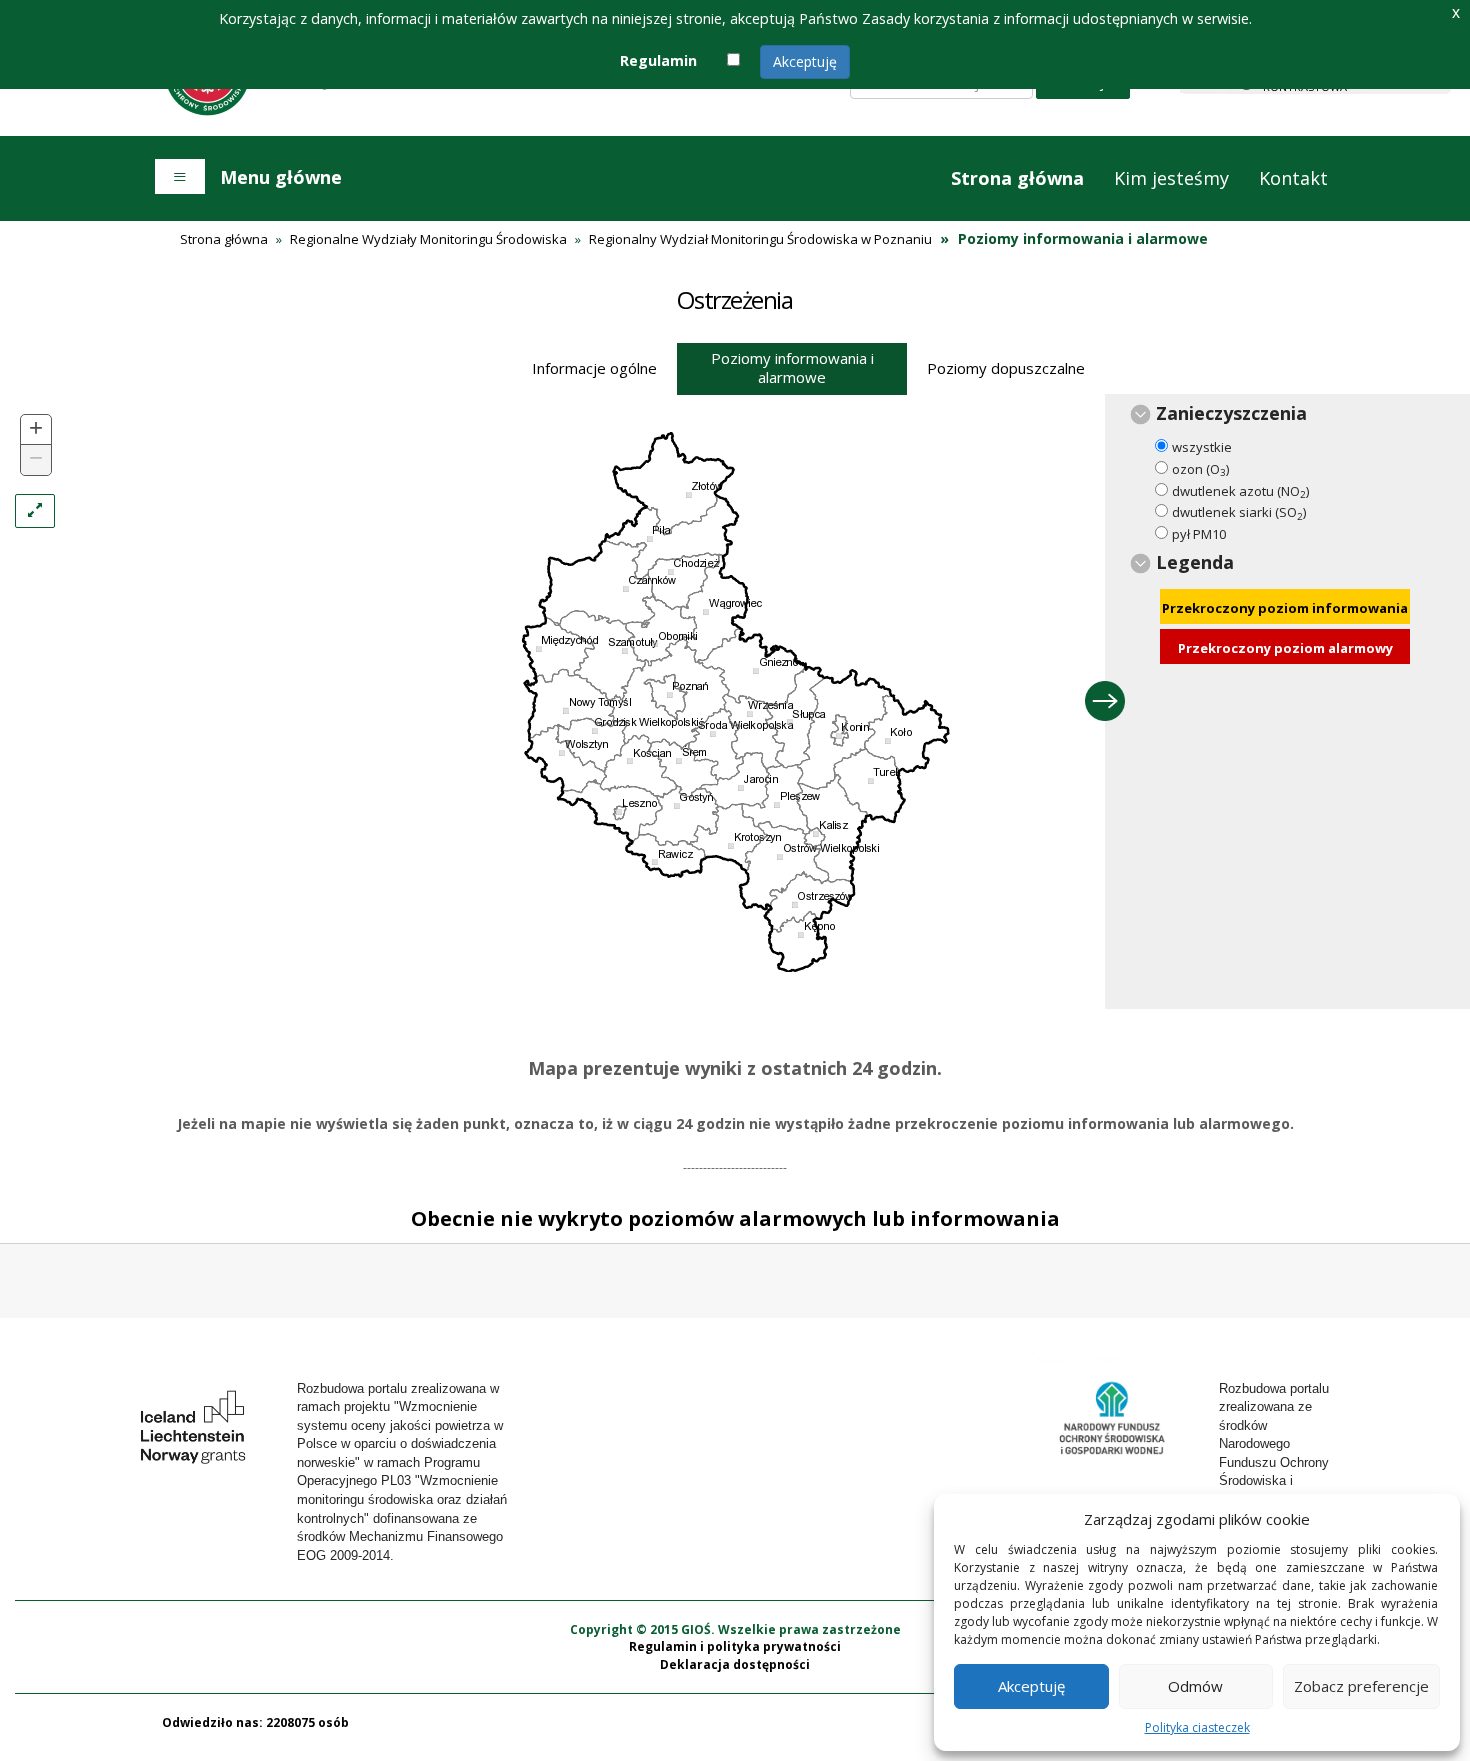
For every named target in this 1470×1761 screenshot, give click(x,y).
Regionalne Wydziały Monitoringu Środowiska (428, 239)
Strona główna (1017, 178)
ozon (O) (1200, 469)
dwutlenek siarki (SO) (1239, 512)
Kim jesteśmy (1171, 178)
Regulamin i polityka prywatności (735, 1646)
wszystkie (1202, 447)
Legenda (1195, 562)
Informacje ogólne (594, 368)
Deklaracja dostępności (735, 1664)
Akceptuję (805, 61)
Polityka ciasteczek (1197, 1727)
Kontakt (1293, 178)
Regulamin (658, 60)
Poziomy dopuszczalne (1006, 368)
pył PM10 (1199, 534)
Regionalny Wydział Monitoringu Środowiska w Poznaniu (760, 239)
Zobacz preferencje (1361, 1686)
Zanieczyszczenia (1231, 413)
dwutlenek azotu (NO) (1240, 491)
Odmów (1195, 1686)
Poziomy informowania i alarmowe (792, 367)
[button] (36, 430)
